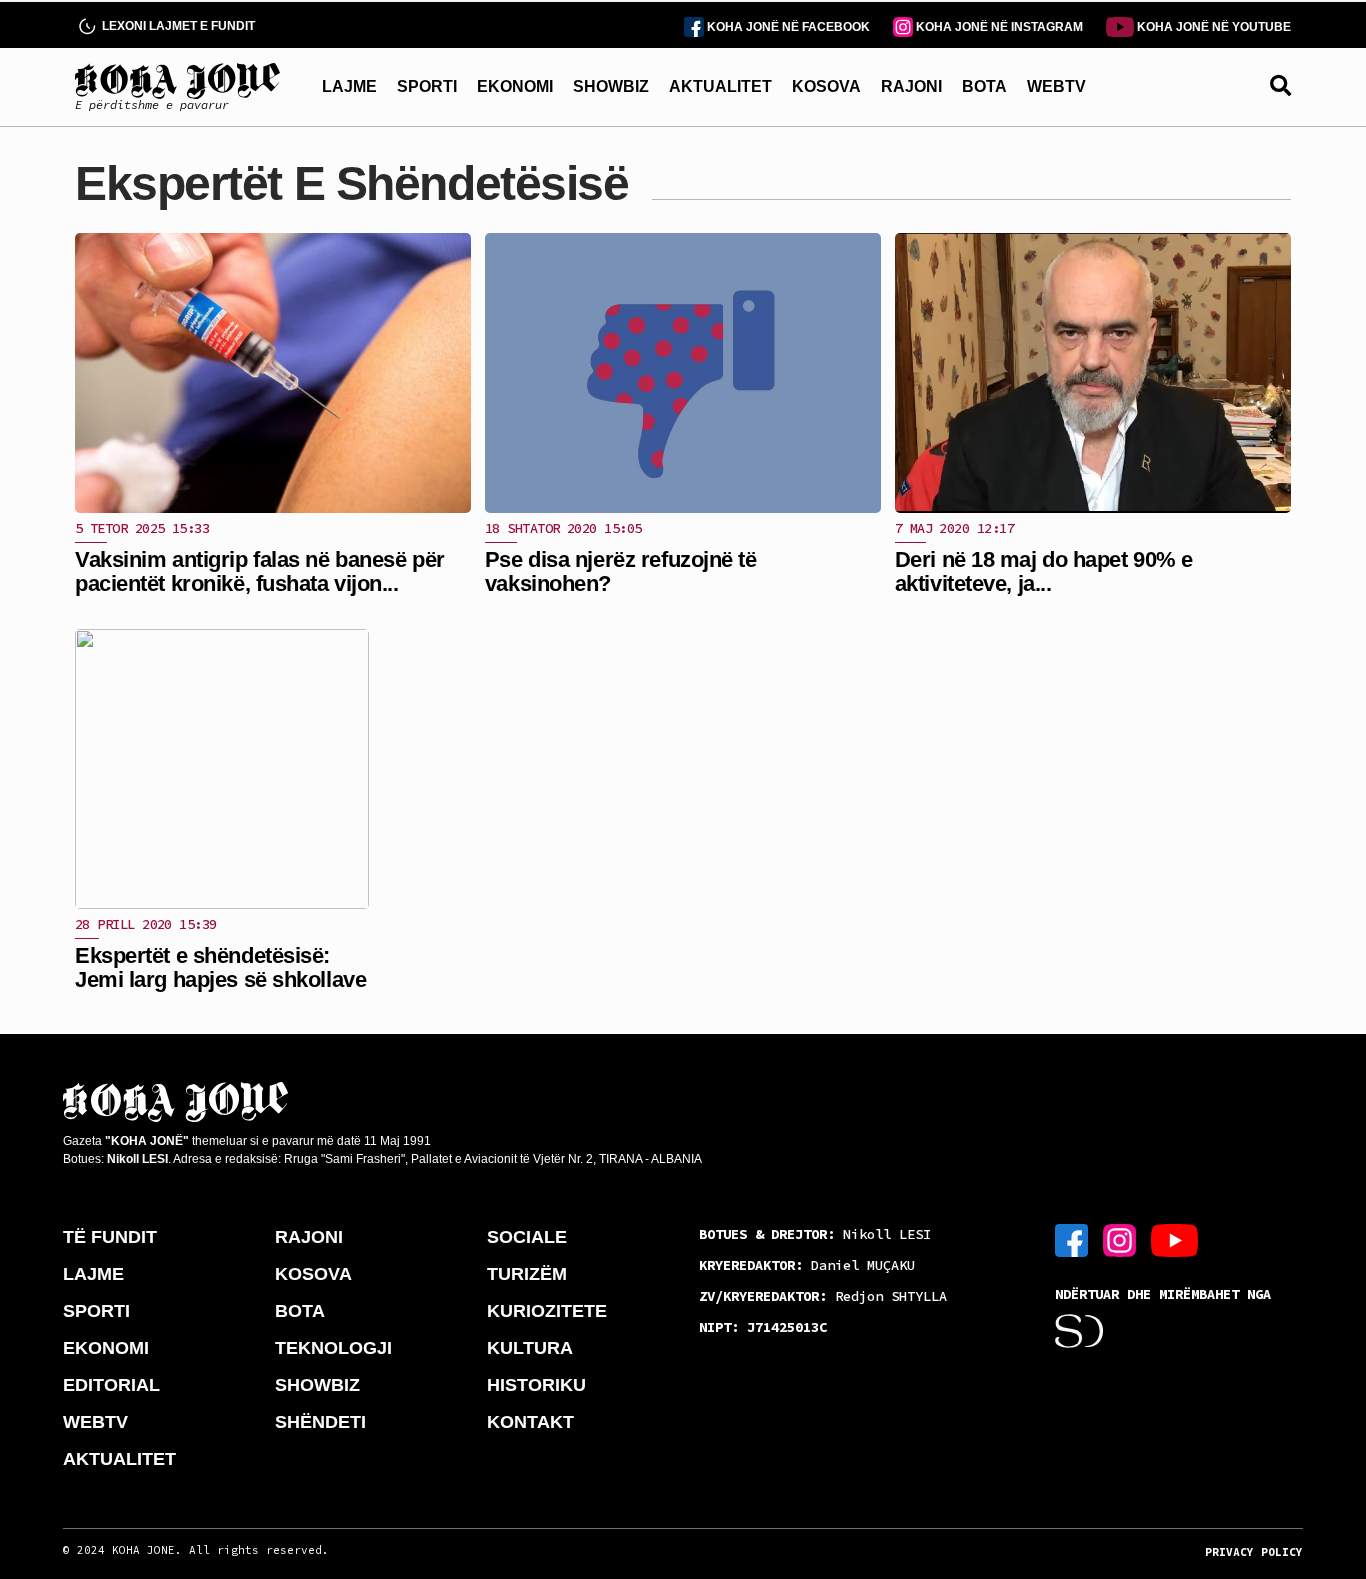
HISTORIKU (536, 1385)
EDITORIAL (111, 1385)
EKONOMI (515, 86)
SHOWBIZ (611, 86)
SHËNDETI (320, 1422)
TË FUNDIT (110, 1237)
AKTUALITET (720, 86)
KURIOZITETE (547, 1311)
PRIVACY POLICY (1254, 1552)
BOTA (984, 86)
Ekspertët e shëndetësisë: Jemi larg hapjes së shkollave (220, 967)
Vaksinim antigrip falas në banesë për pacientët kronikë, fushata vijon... (260, 571)
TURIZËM (527, 1274)
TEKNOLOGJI (333, 1348)
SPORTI (427, 86)
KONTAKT (530, 1422)
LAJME (349, 86)
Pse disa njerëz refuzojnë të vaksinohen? (621, 571)
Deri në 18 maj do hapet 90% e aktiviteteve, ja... (1044, 571)
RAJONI (911, 86)
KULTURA (530, 1348)
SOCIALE (527, 1237)
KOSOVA (826, 86)
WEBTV (1056, 86)
